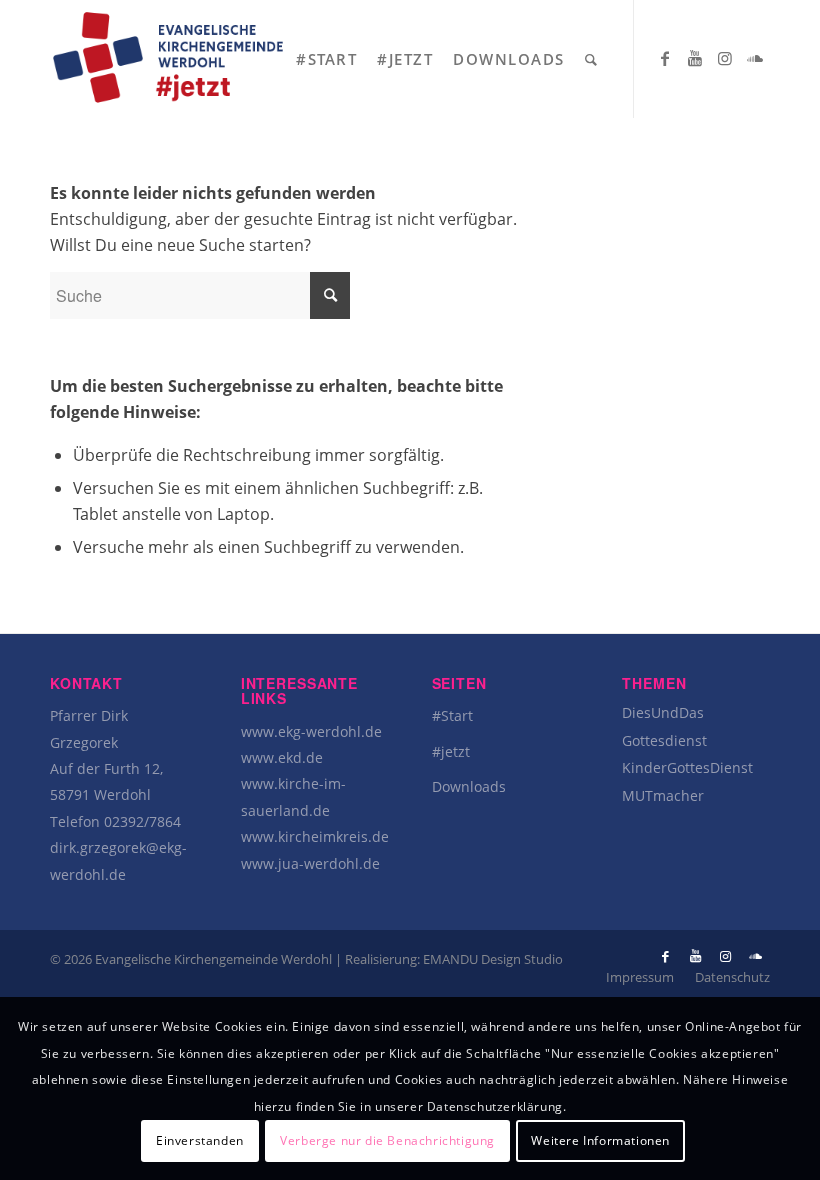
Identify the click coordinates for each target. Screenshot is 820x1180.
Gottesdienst (664, 740)
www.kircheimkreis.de (315, 836)
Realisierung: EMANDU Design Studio (454, 959)
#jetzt (451, 751)
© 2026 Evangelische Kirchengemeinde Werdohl (192, 959)
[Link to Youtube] (695, 58)
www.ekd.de (282, 757)
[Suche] (592, 59)
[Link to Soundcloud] (755, 58)
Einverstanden (200, 1140)
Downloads (469, 786)
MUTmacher (663, 795)
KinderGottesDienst (687, 767)
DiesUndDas (663, 712)
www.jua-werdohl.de (310, 863)
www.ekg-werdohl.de (311, 731)
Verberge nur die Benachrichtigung (387, 1140)
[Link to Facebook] (665, 58)
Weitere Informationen (600, 1140)
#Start (452, 715)
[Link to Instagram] (725, 58)
